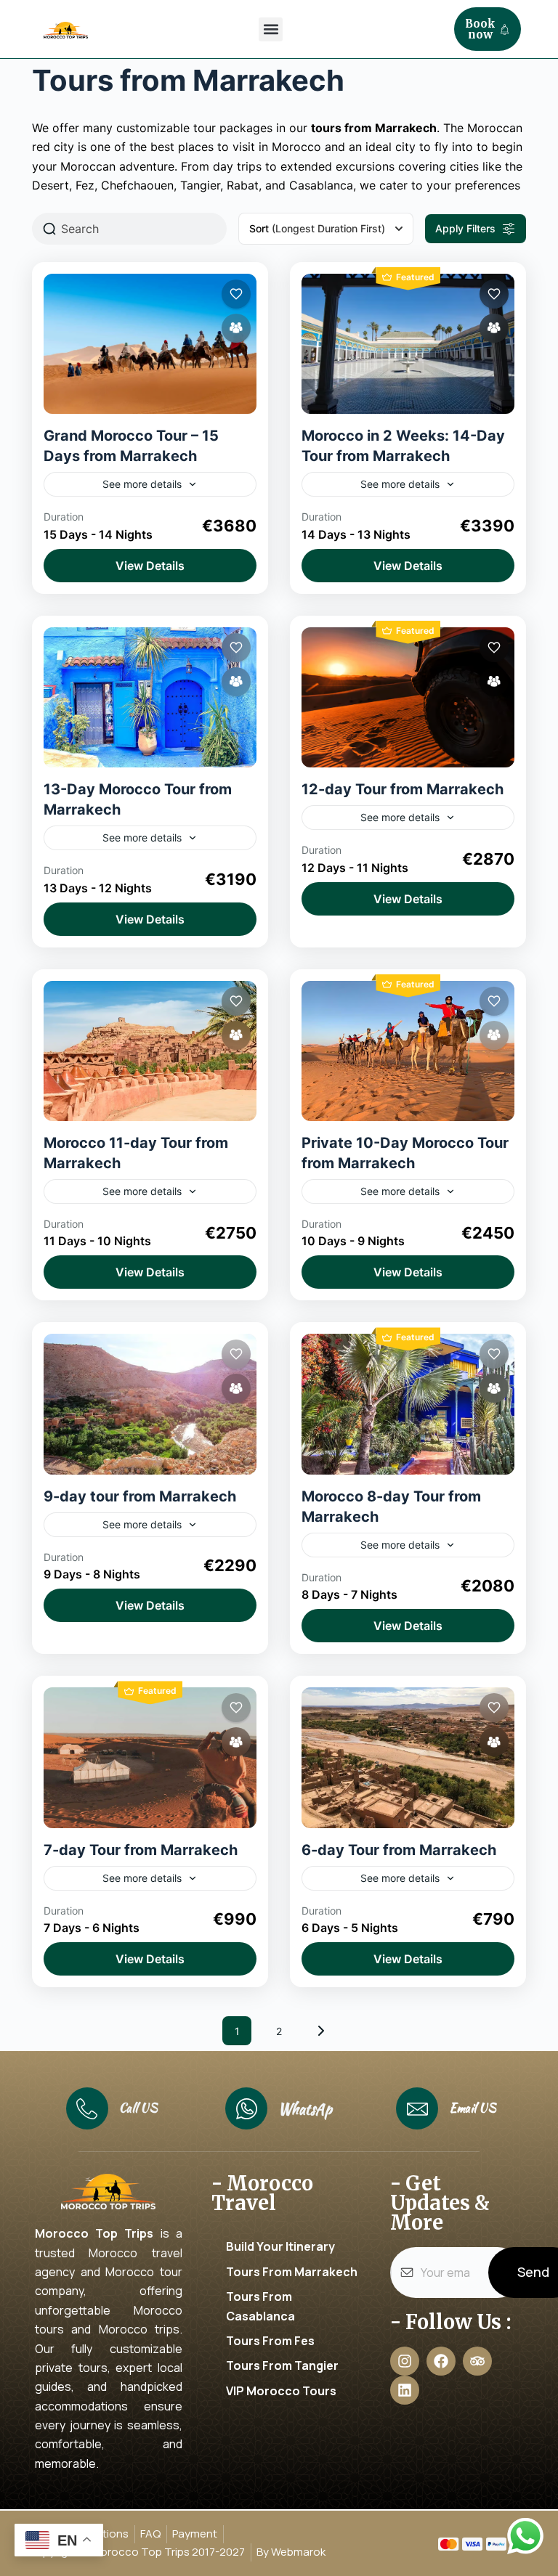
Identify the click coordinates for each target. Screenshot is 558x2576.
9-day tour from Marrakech (140, 1496)
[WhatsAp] (246, 2108)
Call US (138, 2108)
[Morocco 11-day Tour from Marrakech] (150, 1051)
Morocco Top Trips (94, 2233)
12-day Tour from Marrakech (403, 789)
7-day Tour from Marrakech (141, 1850)
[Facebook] (441, 2361)
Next (321, 2031)
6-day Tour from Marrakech (399, 1850)
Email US (473, 2108)
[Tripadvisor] (477, 2361)
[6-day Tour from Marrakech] (408, 1757)
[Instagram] (405, 2361)
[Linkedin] (405, 2390)
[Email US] (417, 2108)
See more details (142, 484)
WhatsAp (305, 2109)
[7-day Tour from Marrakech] (150, 1757)
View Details (150, 566)
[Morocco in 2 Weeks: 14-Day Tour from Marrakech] (408, 344)
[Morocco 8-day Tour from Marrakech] (408, 1404)
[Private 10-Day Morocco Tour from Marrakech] (408, 1051)
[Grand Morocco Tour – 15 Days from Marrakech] (150, 344)
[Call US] (87, 2108)
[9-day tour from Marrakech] (150, 1404)
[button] (271, 29)
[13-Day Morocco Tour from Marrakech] (150, 697)
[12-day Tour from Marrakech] (408, 697)
